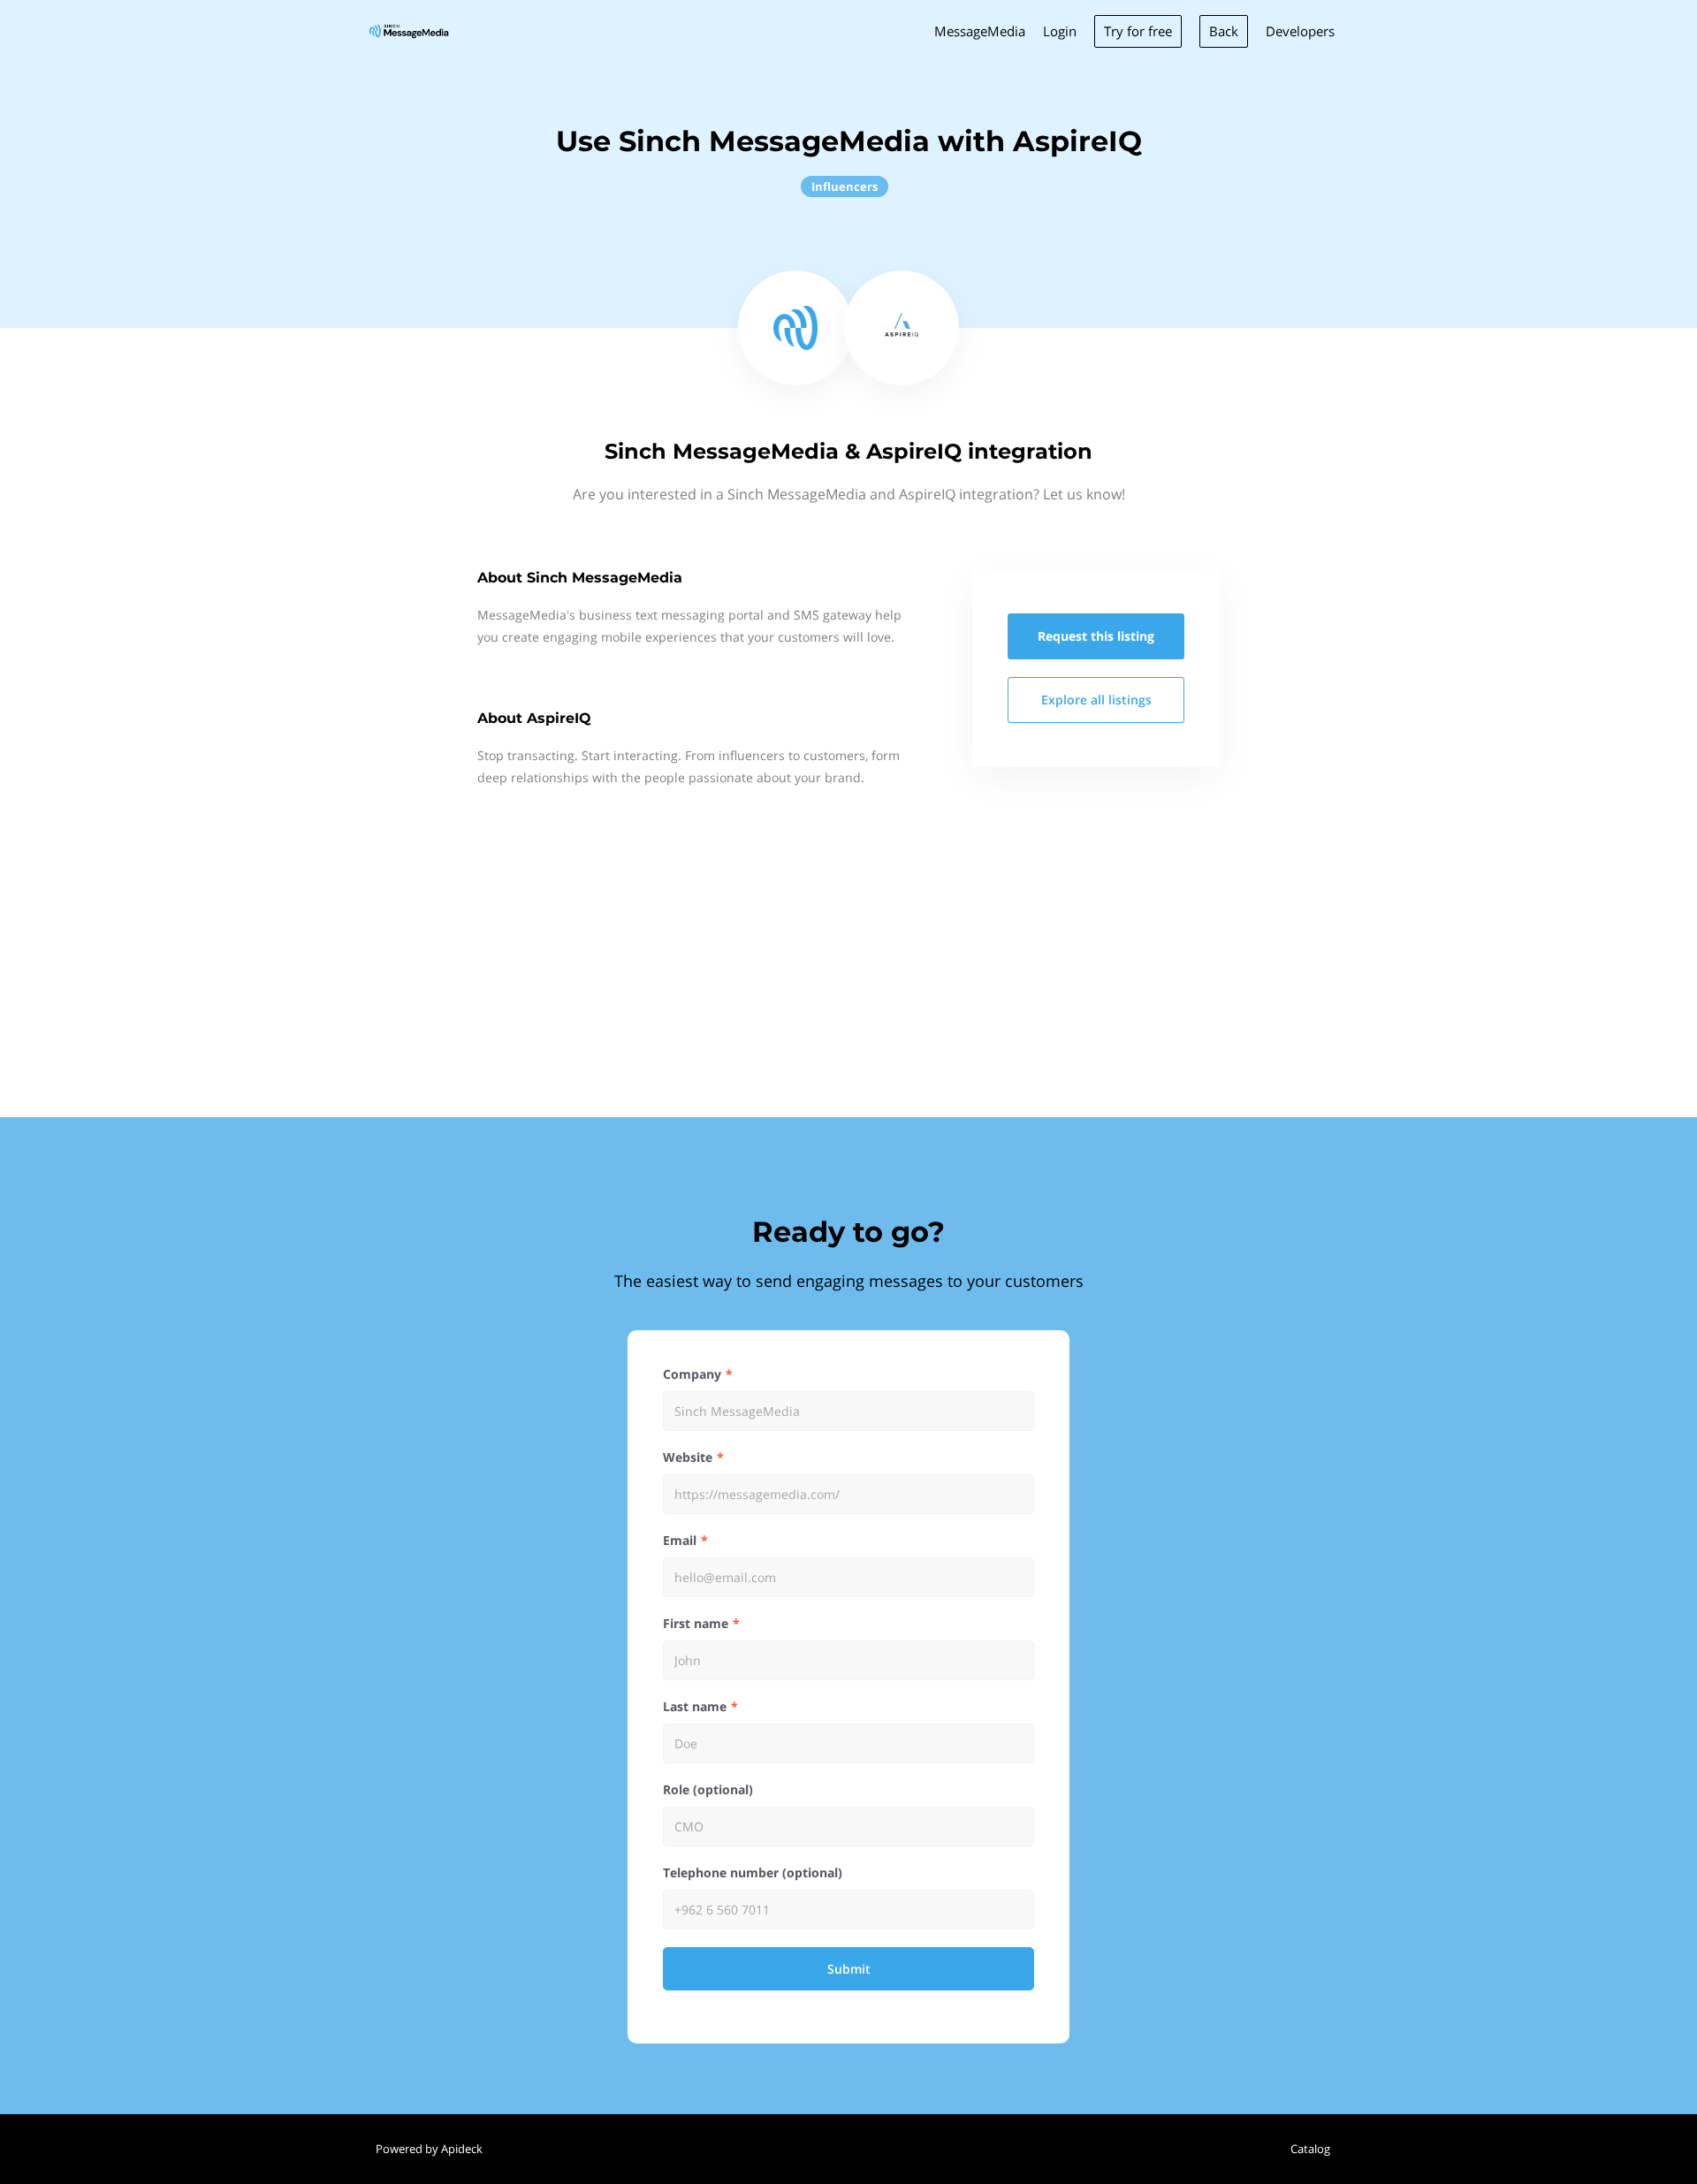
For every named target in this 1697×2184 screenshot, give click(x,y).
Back (1224, 31)
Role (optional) (708, 1789)
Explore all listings (1096, 700)
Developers (1300, 31)
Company (692, 1374)
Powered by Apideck (429, 2149)
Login (1060, 31)
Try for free (1138, 31)
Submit (849, 1969)
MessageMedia (980, 31)
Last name (695, 1706)
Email (680, 1540)
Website (688, 1457)
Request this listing (1096, 636)
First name (696, 1623)
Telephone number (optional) (753, 1872)
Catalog (1310, 2149)
